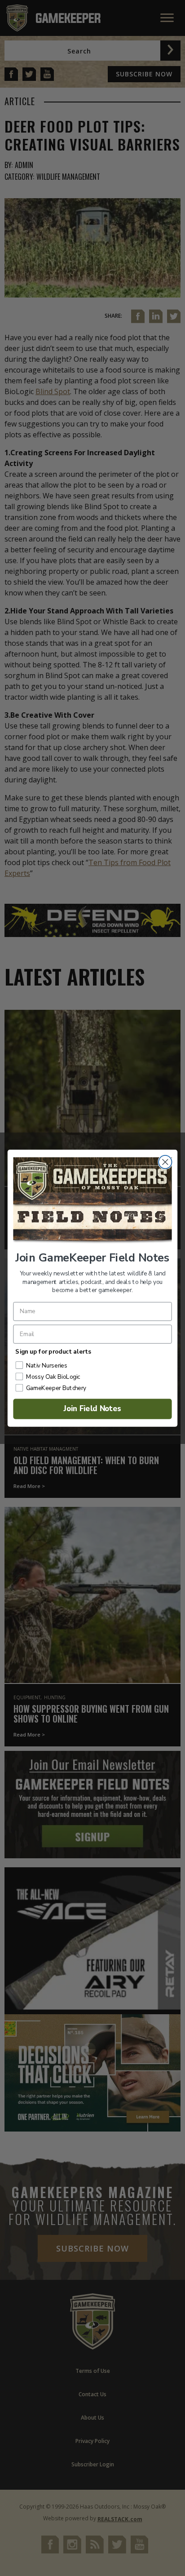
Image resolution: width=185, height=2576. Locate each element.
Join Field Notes (93, 1409)
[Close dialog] (165, 1161)
